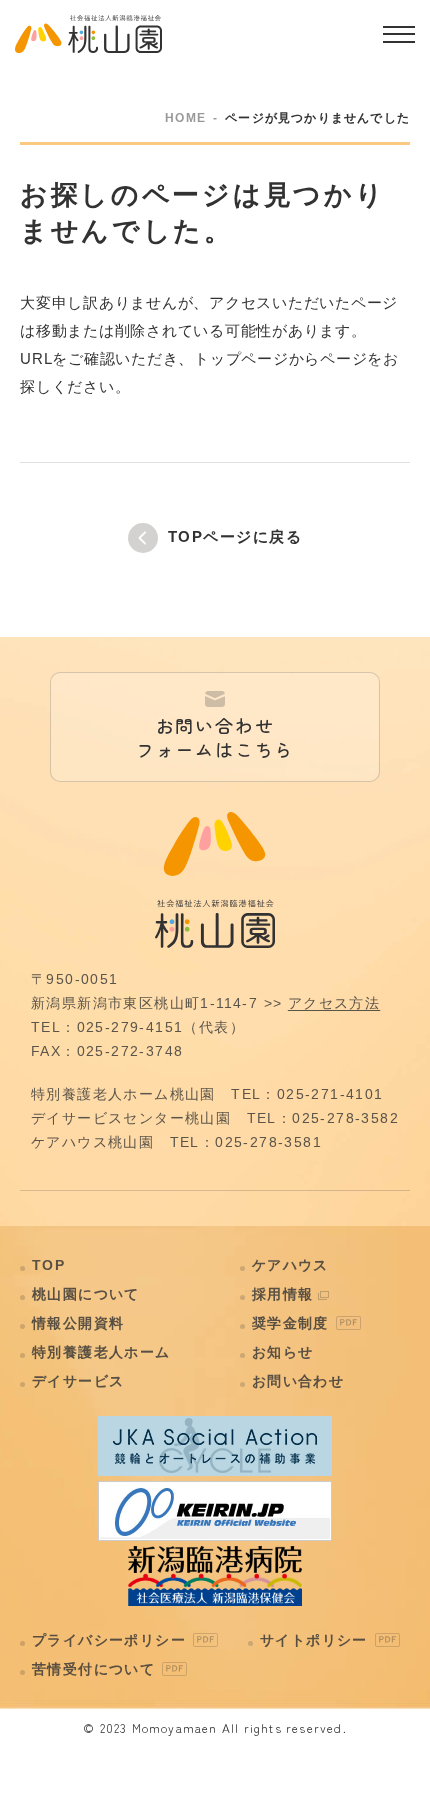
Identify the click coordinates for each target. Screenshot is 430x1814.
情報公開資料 (78, 1323)
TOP (48, 1265)
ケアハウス (290, 1265)
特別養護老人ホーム (101, 1352)
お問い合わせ (298, 1381)
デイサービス (78, 1381)
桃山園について (86, 1294)
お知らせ (283, 1352)
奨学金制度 (290, 1323)
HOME (185, 118)
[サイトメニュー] (399, 34)
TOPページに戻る (235, 536)
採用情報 (283, 1294)
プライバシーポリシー (109, 1640)
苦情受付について (93, 1669)
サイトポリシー (314, 1640)
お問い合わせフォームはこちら (215, 737)
